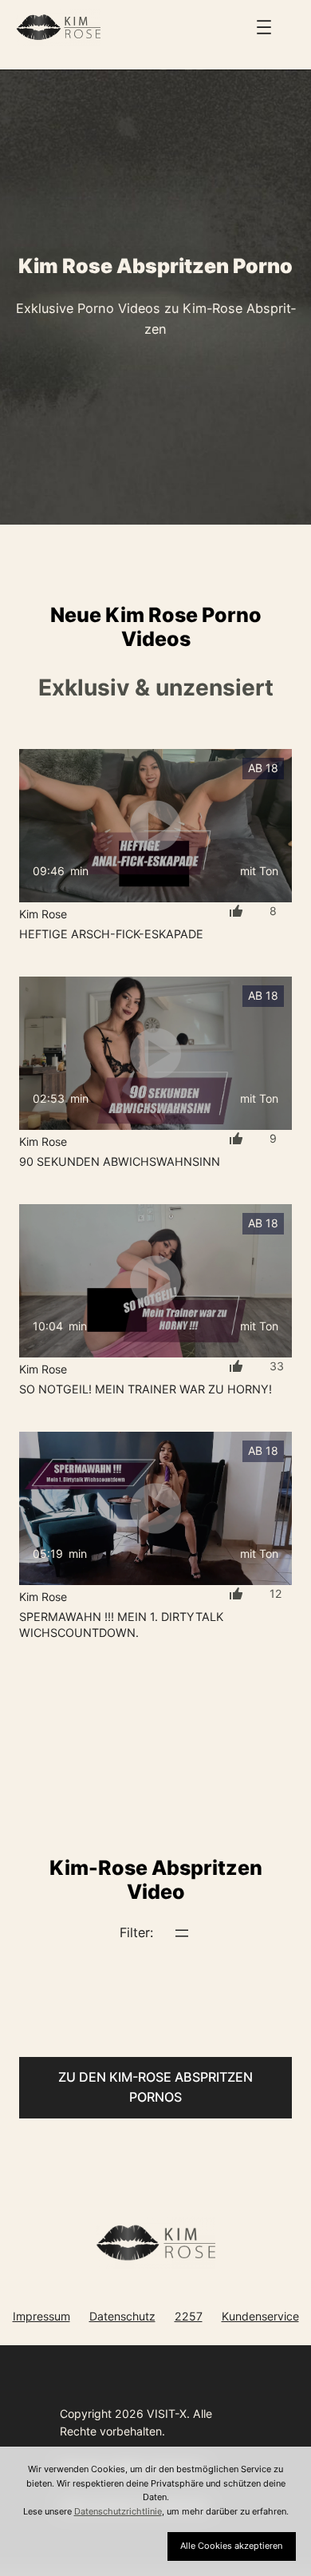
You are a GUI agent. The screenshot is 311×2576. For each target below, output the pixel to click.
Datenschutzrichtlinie (118, 2511)
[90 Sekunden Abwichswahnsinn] (155, 1053)
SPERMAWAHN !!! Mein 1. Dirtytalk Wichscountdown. (121, 1625)
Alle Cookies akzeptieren (231, 2546)
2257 (189, 2316)
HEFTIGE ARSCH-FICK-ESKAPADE (111, 934)
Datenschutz (122, 2316)
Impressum (41, 2316)
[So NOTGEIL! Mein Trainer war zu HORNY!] (155, 1281)
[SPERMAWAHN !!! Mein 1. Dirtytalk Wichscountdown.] (155, 1508)
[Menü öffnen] (264, 27)
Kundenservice (260, 2316)
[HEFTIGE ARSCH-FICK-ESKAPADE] (155, 826)
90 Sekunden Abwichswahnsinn (120, 1161)
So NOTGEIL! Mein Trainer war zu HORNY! (146, 1389)
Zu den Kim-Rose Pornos (155, 2087)
